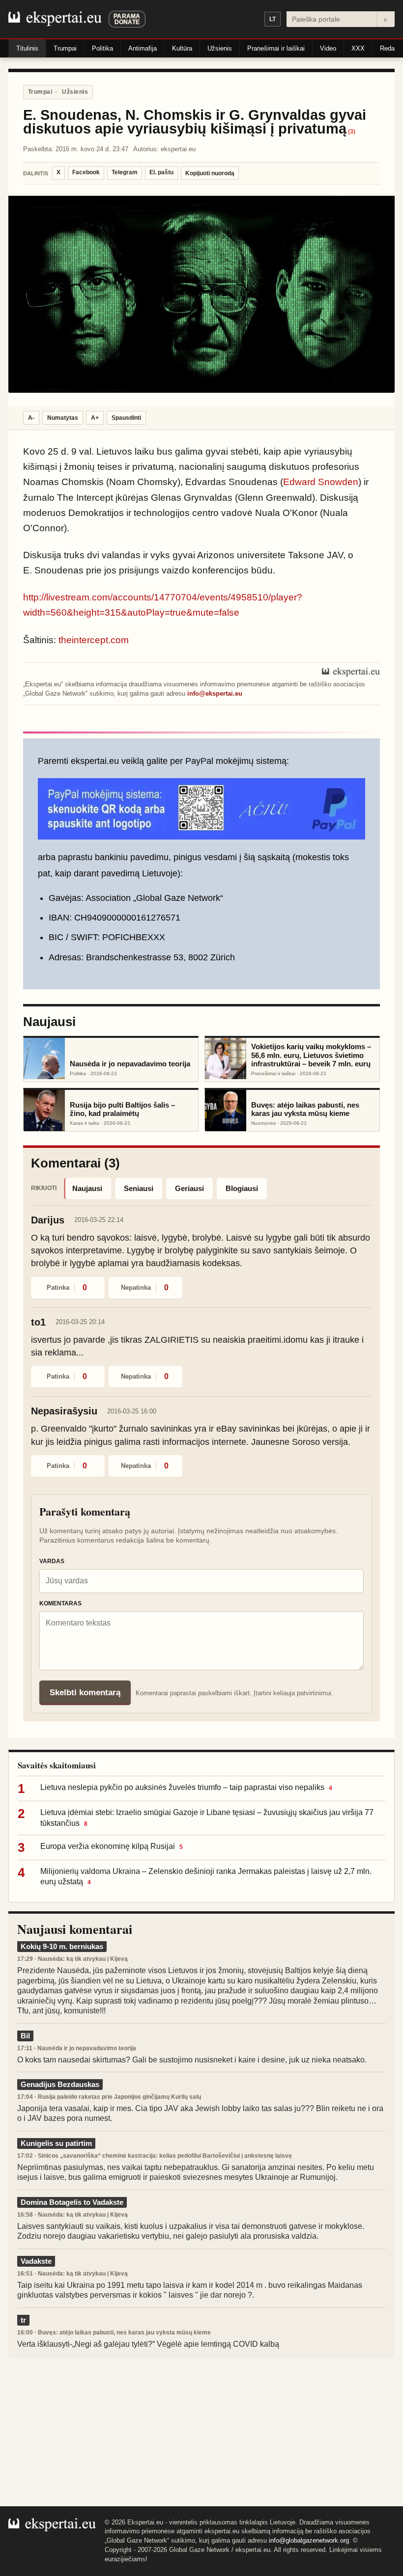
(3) (352, 132)
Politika (102, 48)
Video (328, 48)
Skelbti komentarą (85, 1693)
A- (31, 418)
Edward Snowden (321, 482)
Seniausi (139, 1188)
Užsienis (220, 48)
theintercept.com (94, 640)
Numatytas (63, 418)
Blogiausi (242, 1188)
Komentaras (60, 1603)
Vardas (52, 1561)
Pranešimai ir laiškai (276, 48)
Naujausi (87, 1188)
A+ (95, 418)
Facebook (86, 172)
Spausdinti (126, 418)
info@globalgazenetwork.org (309, 2540)
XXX (358, 48)
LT (273, 19)
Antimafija (143, 48)
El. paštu (161, 172)
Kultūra (182, 48)
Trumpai (65, 48)
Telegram (125, 172)
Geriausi (189, 1188)
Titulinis (27, 48)
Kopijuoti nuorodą (210, 173)
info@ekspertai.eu (215, 693)
